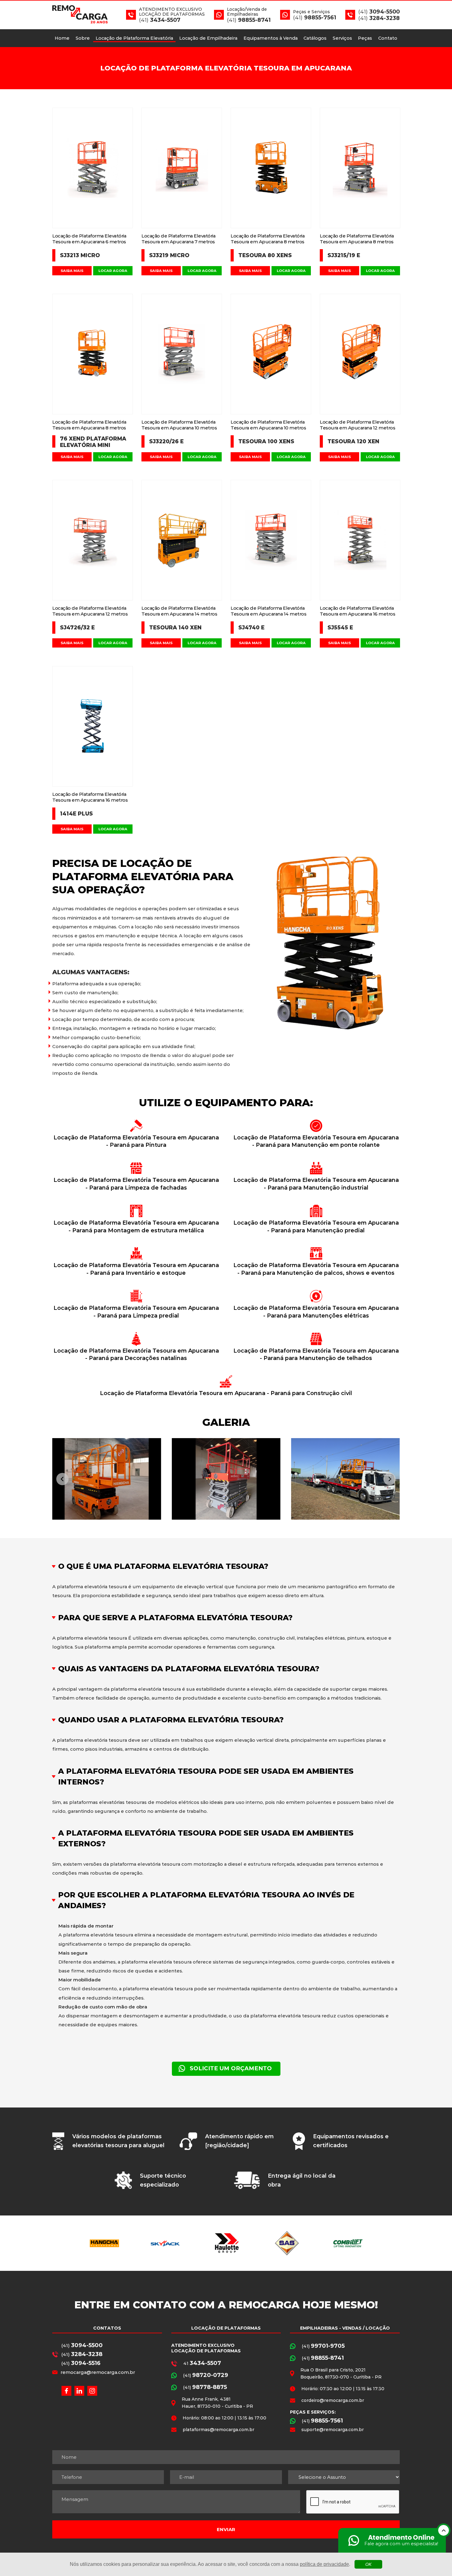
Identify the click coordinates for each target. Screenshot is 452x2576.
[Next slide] (390, 1479)
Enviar (226, 2529)
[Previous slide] (62, 1479)
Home (62, 38)
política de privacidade (324, 2564)
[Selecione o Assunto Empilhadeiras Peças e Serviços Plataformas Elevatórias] (344, 2477)
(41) (82, 2345)
